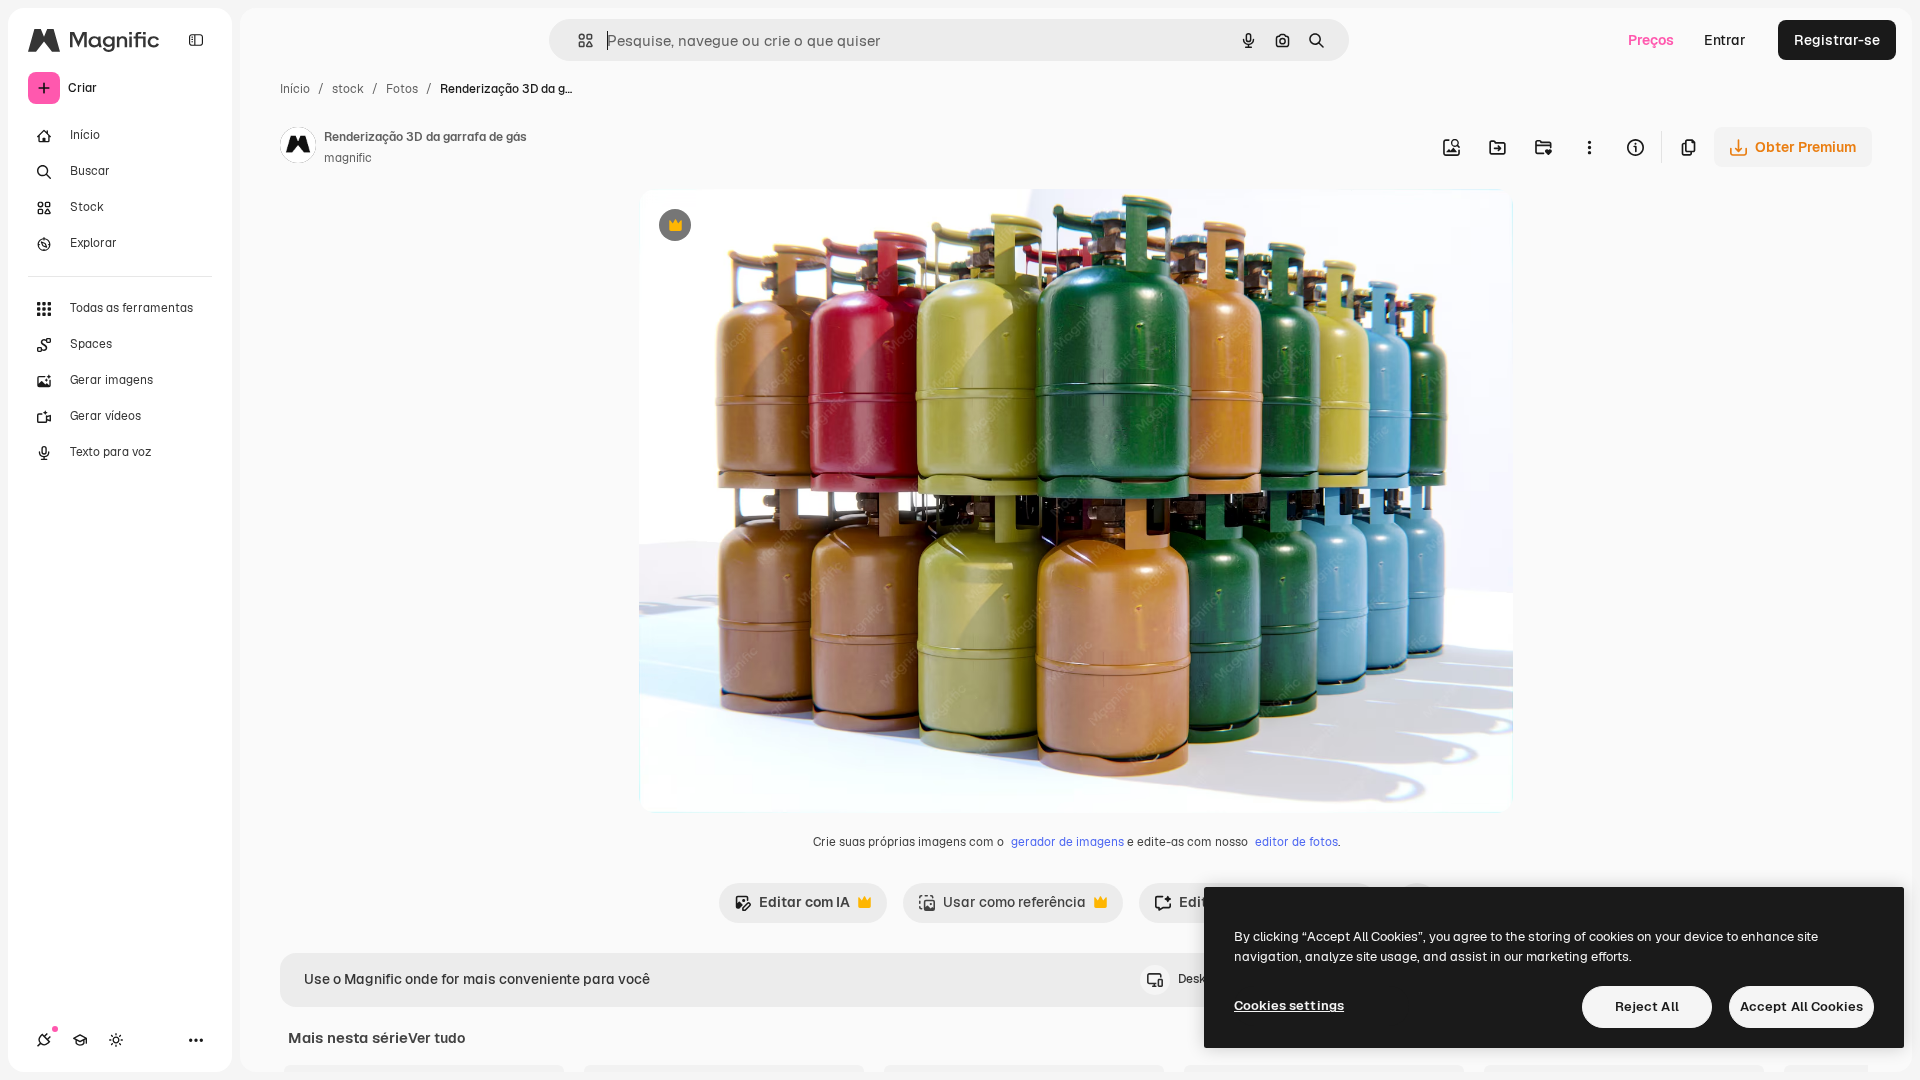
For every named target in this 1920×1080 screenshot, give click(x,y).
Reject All (1647, 1006)
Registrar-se (1837, 40)
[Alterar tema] (116, 1040)
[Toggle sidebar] (196, 40)
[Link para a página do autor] (298, 148)
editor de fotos (1296, 842)
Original (767, 227)
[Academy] (80, 1040)
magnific (348, 158)
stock (348, 89)
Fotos (402, 89)
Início (295, 89)
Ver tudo (436, 1038)
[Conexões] (44, 1040)
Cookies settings (1289, 1005)
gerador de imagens (1067, 842)
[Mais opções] (1589, 147)
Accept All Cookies (1801, 1006)
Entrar (1725, 40)
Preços (1651, 40)
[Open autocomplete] (577, 40)
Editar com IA (792, 907)
